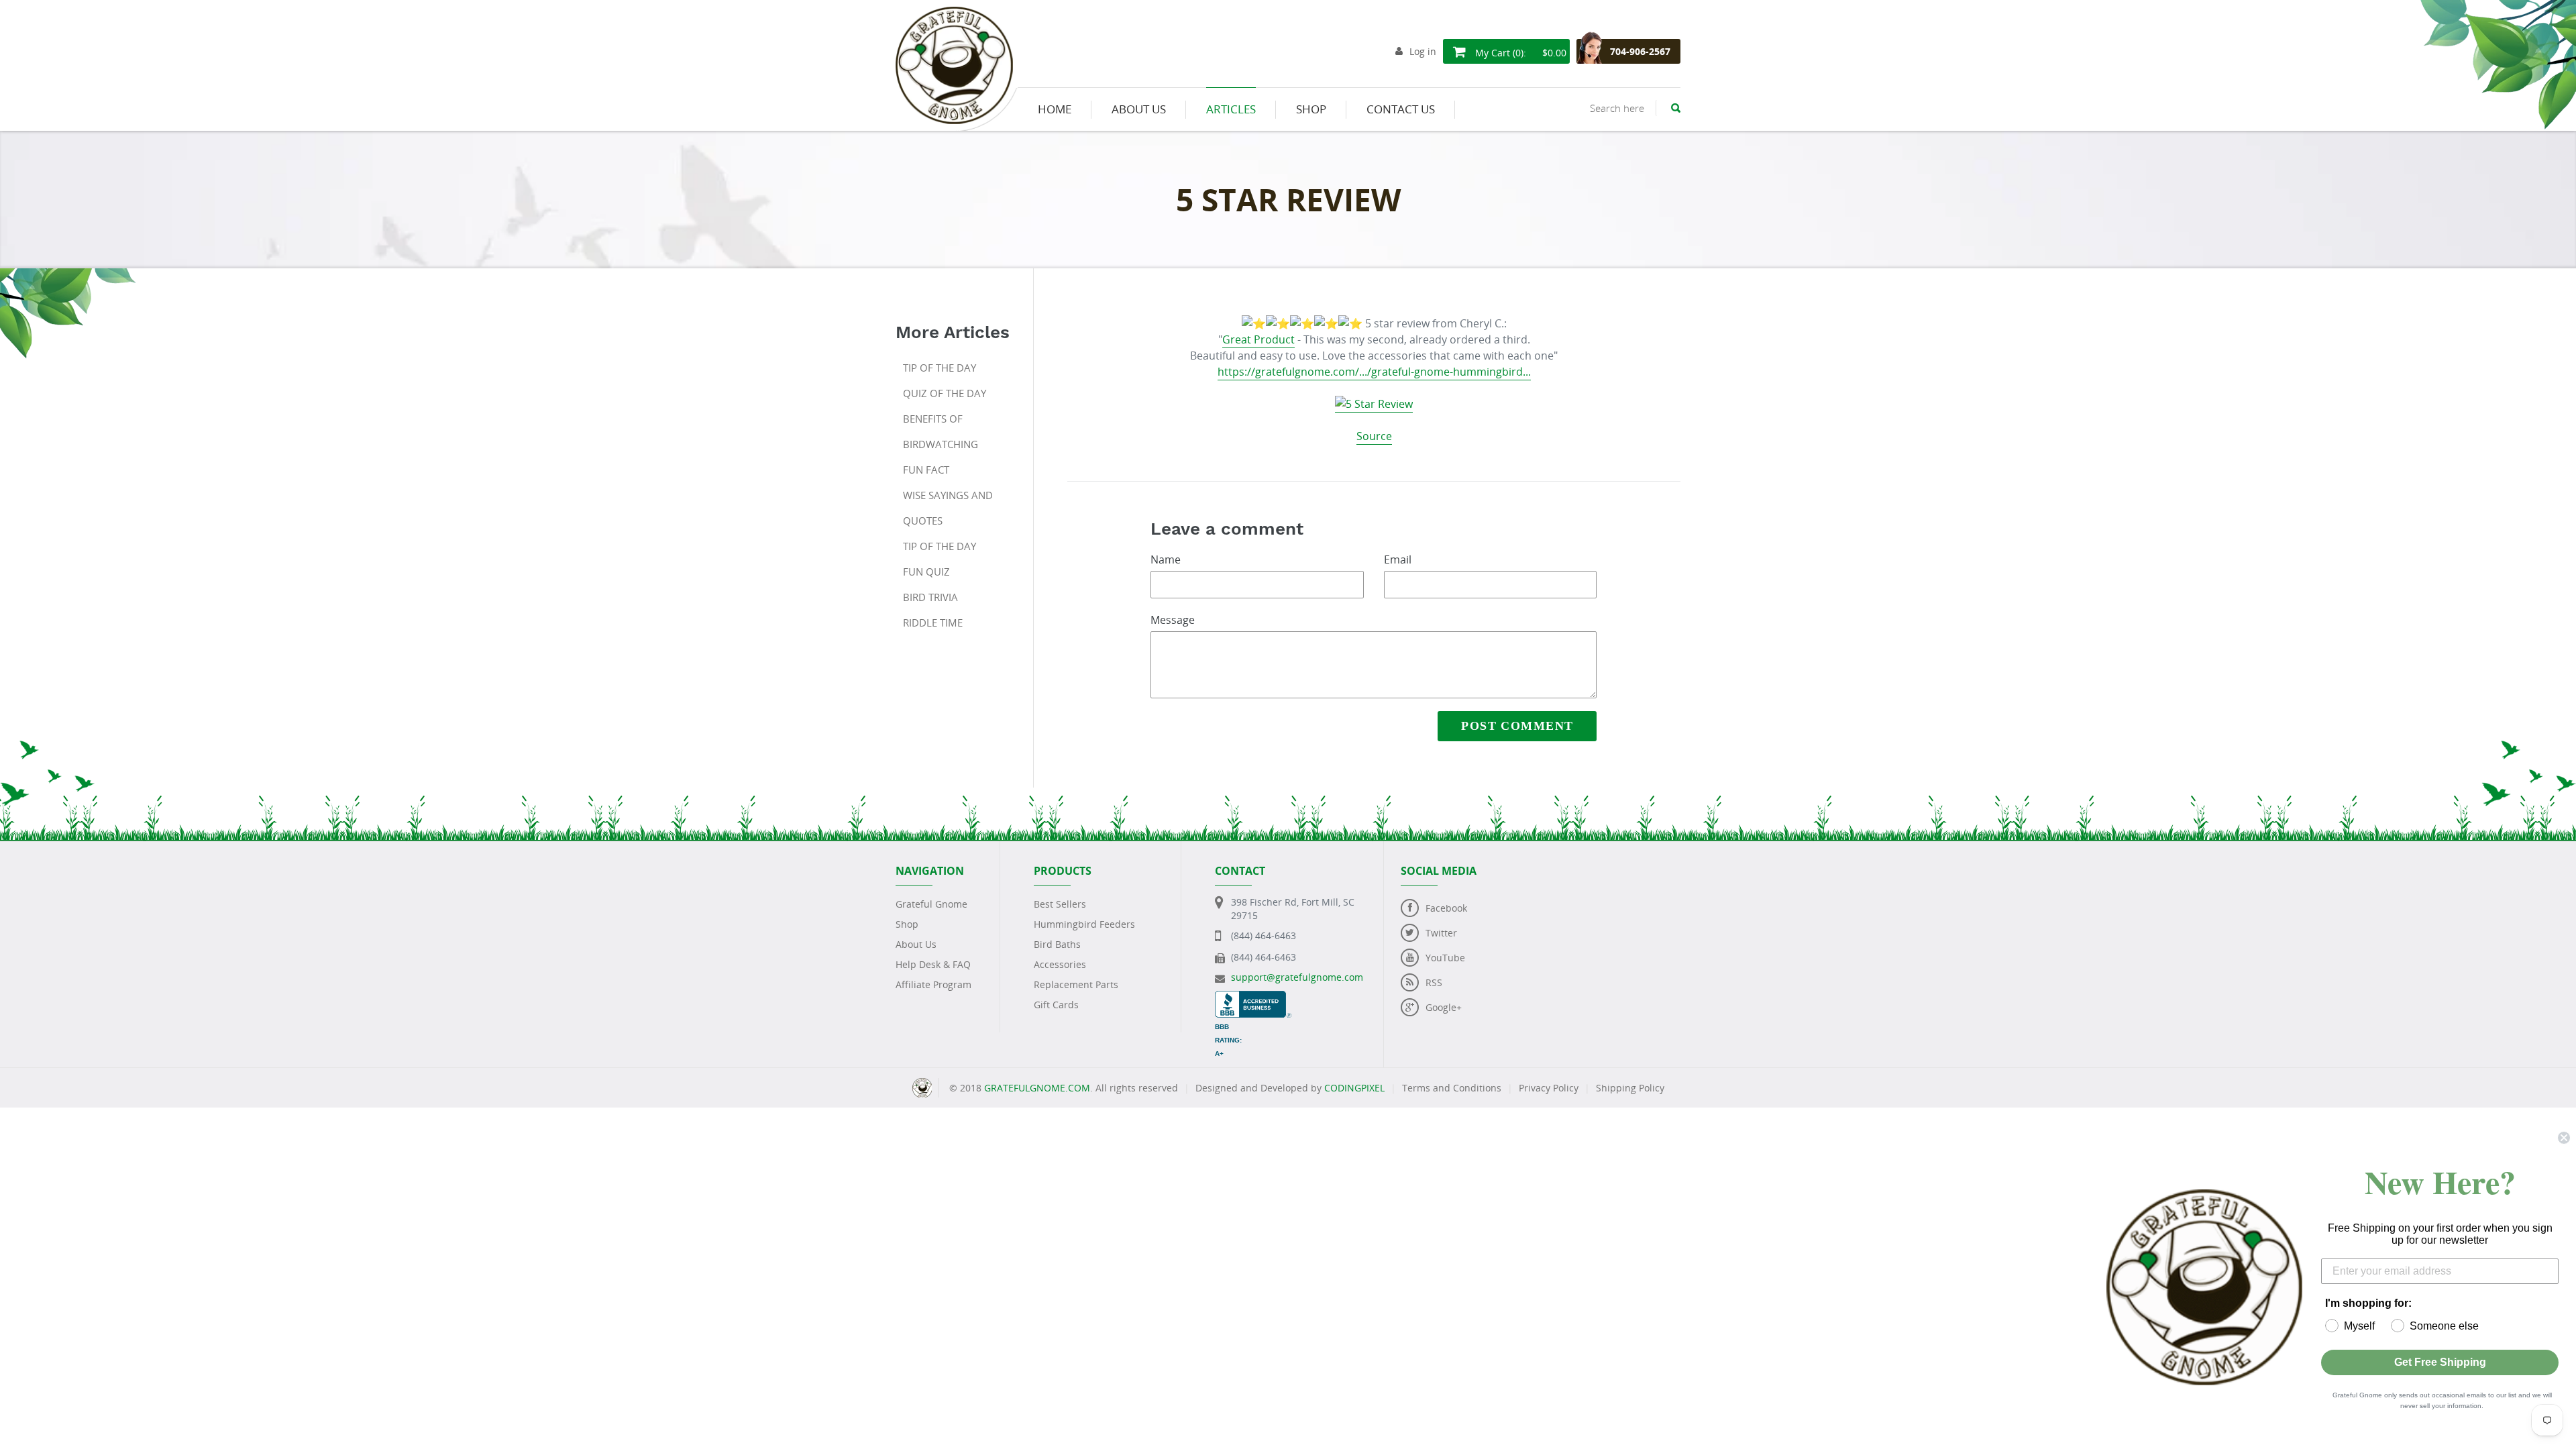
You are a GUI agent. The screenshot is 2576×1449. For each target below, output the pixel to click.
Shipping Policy (1630, 1088)
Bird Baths (1057, 944)
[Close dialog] (2564, 1138)
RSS (1434, 982)
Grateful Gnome (931, 904)
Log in (1423, 51)
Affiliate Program (933, 984)
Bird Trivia (930, 597)
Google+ (1444, 1007)
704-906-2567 (1640, 51)
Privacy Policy (1549, 1088)
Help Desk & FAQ (933, 964)
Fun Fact (926, 470)
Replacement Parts (1076, 984)
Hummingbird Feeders (1084, 924)
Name (1166, 559)
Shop (907, 924)
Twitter (1441, 933)
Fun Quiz (926, 572)
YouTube (1445, 958)
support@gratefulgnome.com (1297, 977)
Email (1398, 559)
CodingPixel (1354, 1088)
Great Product (1258, 339)
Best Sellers (1060, 904)
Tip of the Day (940, 368)
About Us (916, 944)
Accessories (1060, 964)
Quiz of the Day (945, 393)
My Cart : (1519, 53)
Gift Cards (1056, 1005)
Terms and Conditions (1452, 1088)
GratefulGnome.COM (1037, 1088)
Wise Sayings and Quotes (948, 508)
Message (1173, 620)
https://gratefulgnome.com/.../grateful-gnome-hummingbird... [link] (1374, 372)
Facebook (1446, 908)
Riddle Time (933, 623)
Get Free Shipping (2440, 1362)
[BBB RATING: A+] (1253, 997)
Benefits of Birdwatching (941, 431)
